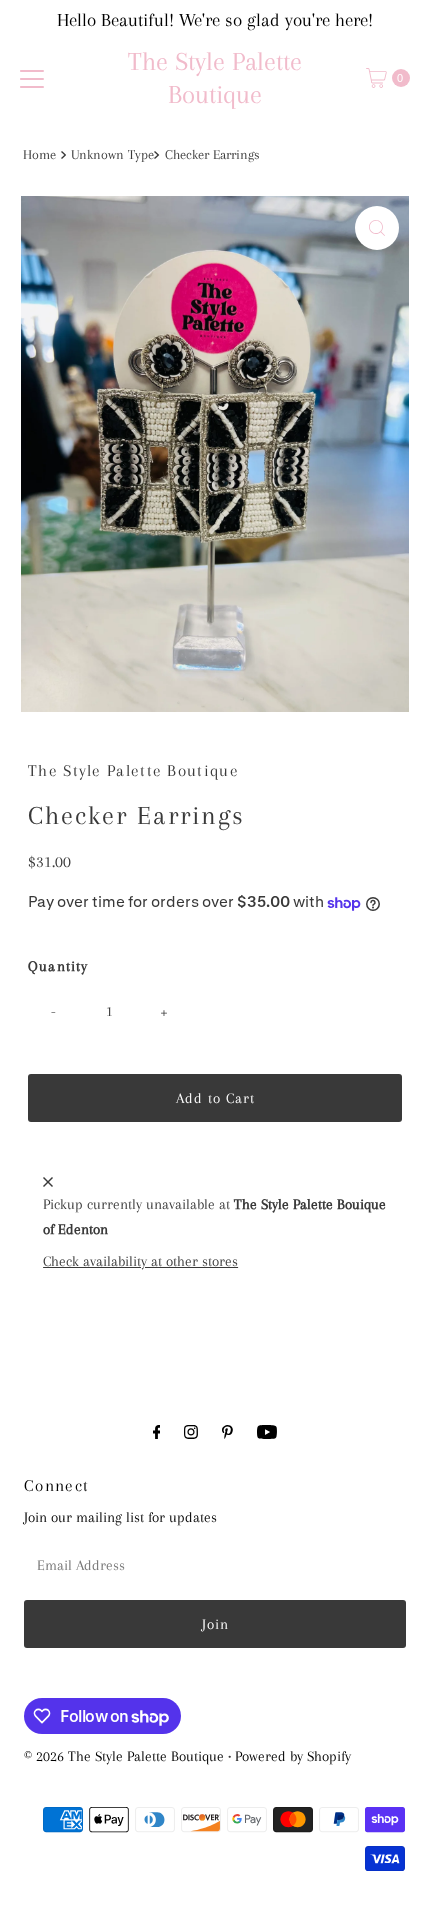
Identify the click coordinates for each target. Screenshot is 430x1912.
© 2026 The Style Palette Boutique (124, 1756)
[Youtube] (267, 1432)
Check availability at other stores (140, 1261)
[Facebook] (157, 1432)
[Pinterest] (227, 1432)
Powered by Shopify (293, 1756)
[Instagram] (191, 1432)
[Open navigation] (32, 78)
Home (39, 154)
